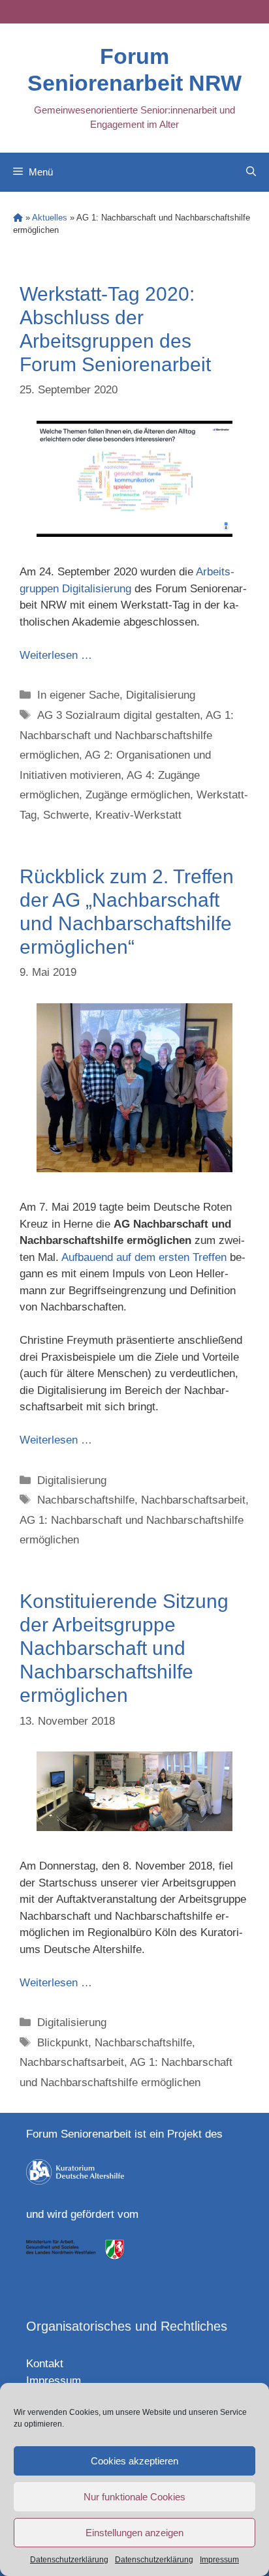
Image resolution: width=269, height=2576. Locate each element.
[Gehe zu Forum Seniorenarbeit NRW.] (18, 218)
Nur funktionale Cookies (134, 2497)
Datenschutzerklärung (69, 2560)
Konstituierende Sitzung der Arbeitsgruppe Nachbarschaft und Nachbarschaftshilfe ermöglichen (124, 1648)
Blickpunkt (63, 2043)
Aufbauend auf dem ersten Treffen (144, 1257)
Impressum (219, 2560)
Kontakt (45, 2364)
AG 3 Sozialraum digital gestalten (119, 715)
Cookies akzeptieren (134, 2461)
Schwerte (66, 815)
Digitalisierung (161, 695)
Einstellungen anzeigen (134, 2533)
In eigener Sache (78, 695)
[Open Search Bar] (251, 172)
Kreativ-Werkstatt (138, 815)
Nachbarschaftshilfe (86, 1500)
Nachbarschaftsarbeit (193, 1500)
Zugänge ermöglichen (138, 795)
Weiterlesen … (56, 655)
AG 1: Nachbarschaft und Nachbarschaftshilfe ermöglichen (127, 735)
